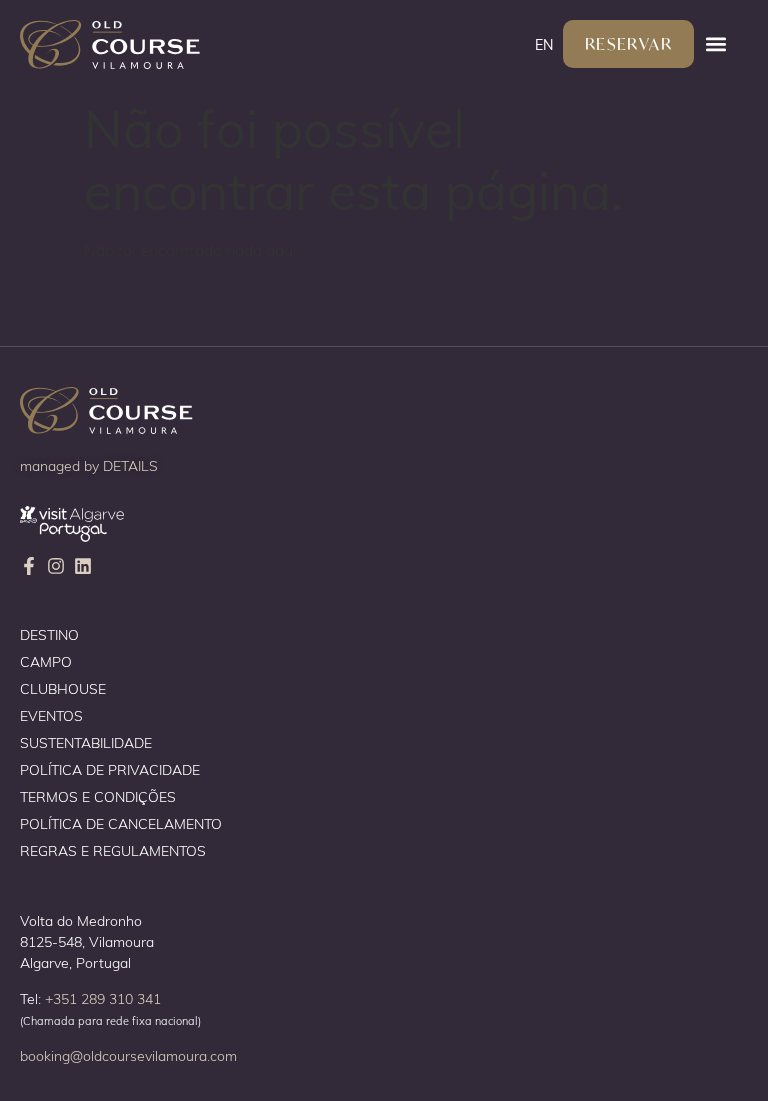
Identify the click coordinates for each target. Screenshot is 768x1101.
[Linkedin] (83, 566)
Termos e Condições (98, 796)
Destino (49, 634)
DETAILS (130, 465)
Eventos (51, 715)
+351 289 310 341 (103, 998)
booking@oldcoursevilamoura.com (128, 1055)
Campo (46, 661)
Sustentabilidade (86, 742)
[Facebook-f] (29, 566)
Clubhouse (63, 688)
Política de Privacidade (110, 769)
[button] (716, 44)
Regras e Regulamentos (113, 850)
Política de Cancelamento (121, 823)
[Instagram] (56, 566)
